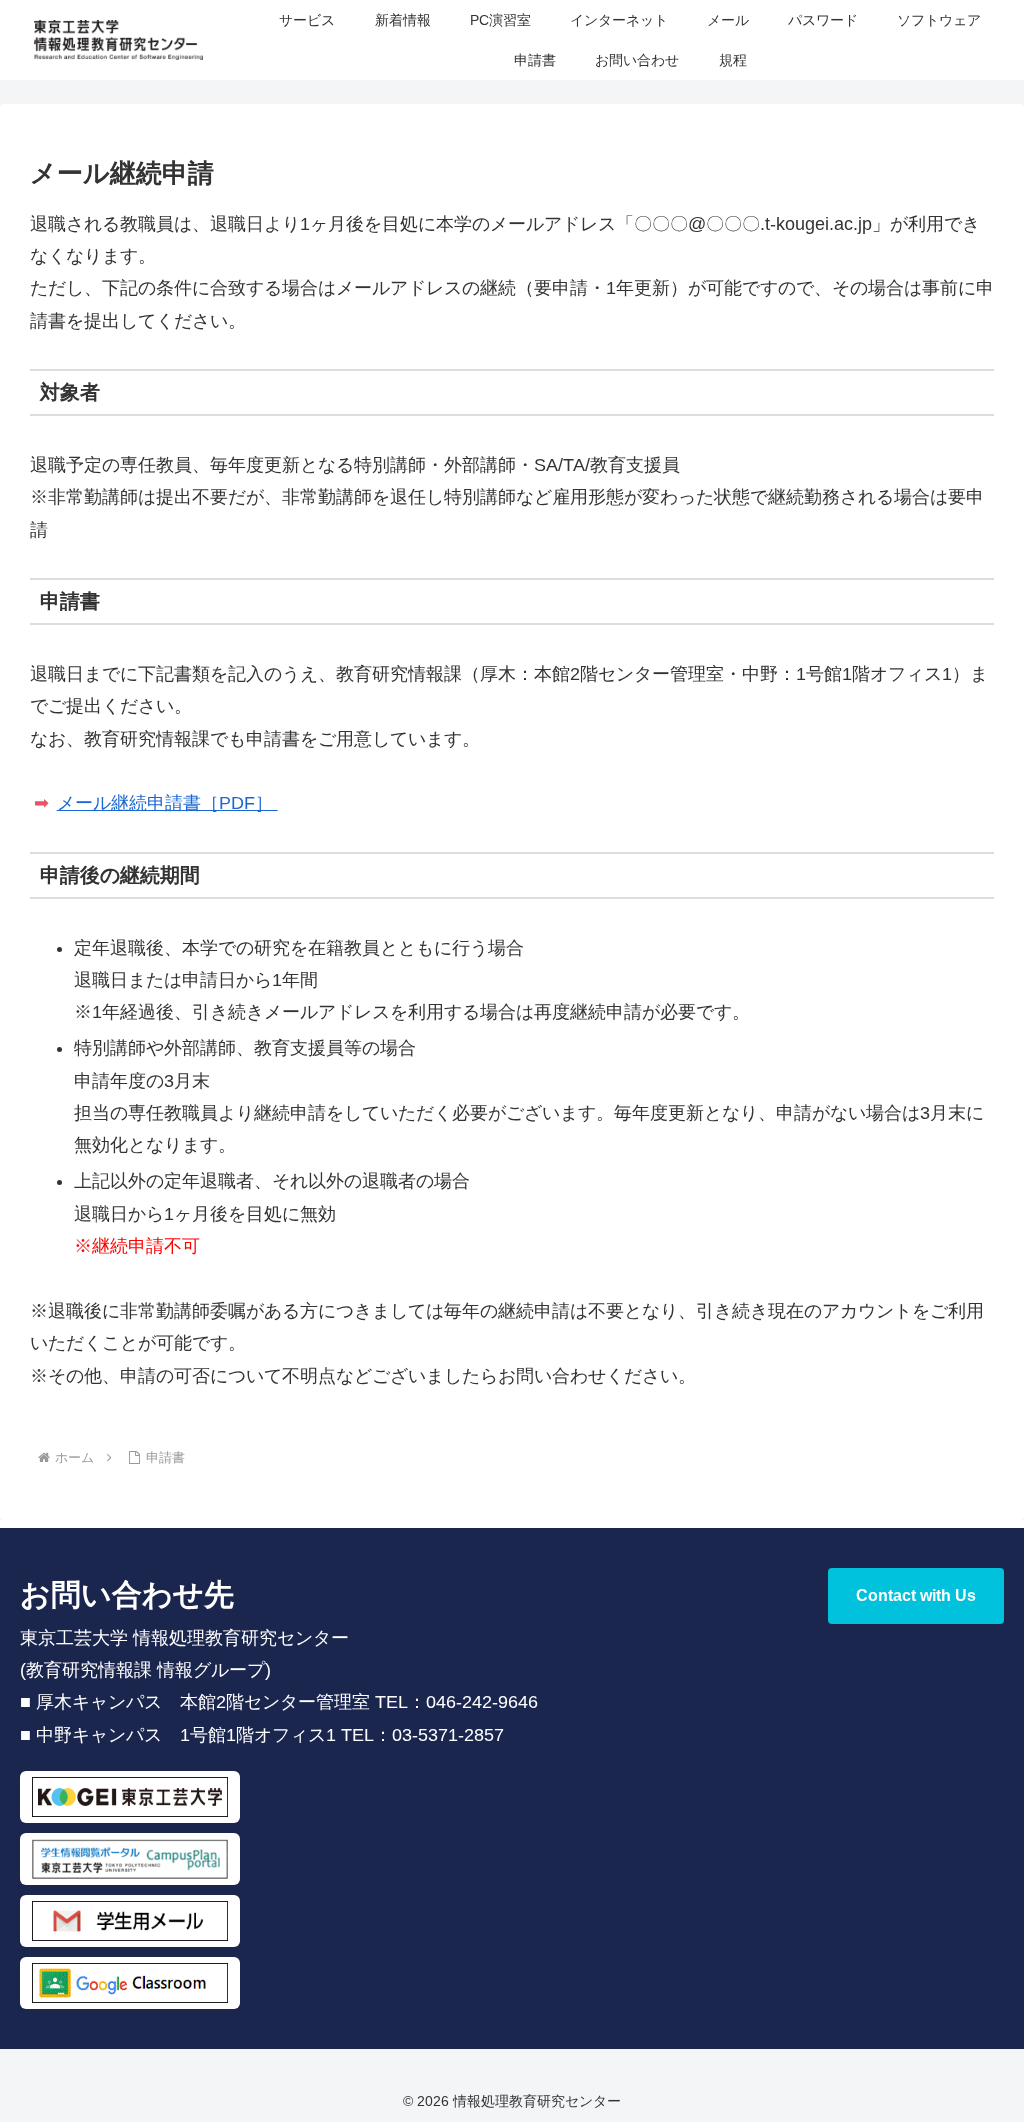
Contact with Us (916, 1595)
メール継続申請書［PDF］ (167, 803)
